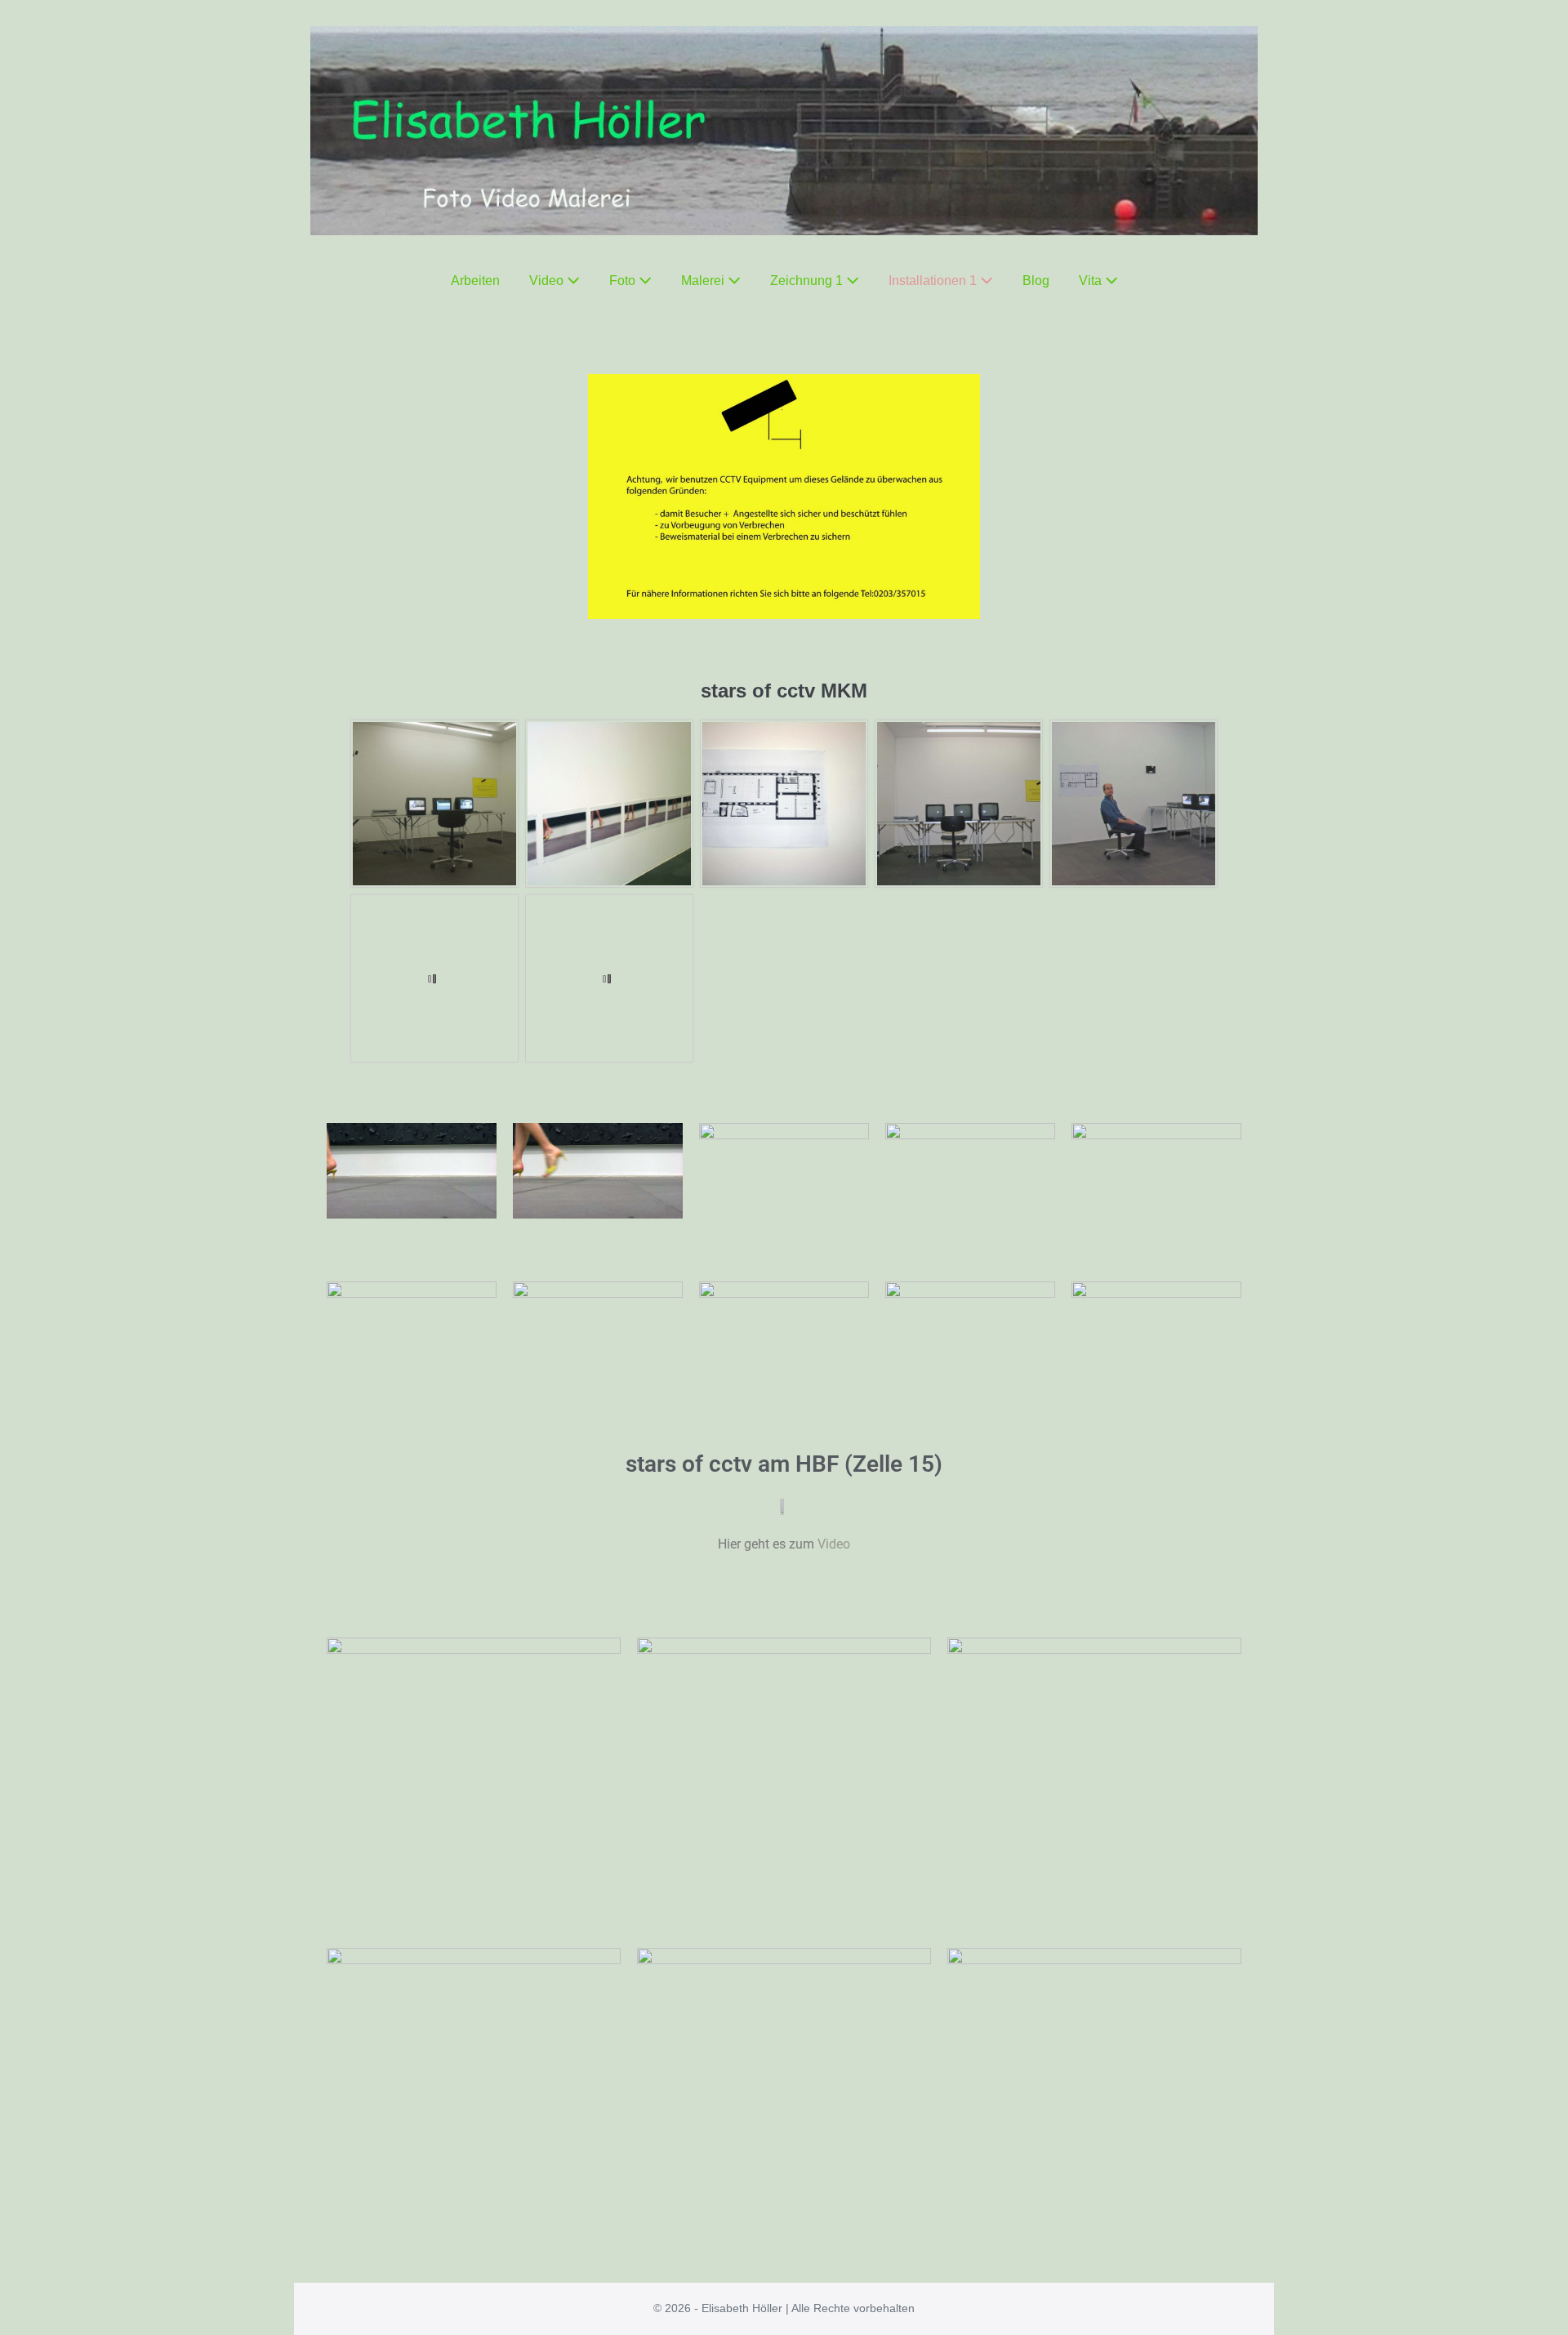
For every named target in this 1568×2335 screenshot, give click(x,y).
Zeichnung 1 (808, 281)
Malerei (704, 281)
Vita (1092, 281)
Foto (624, 281)
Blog (1036, 281)
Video (548, 281)
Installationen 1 (934, 281)
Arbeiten (475, 281)
